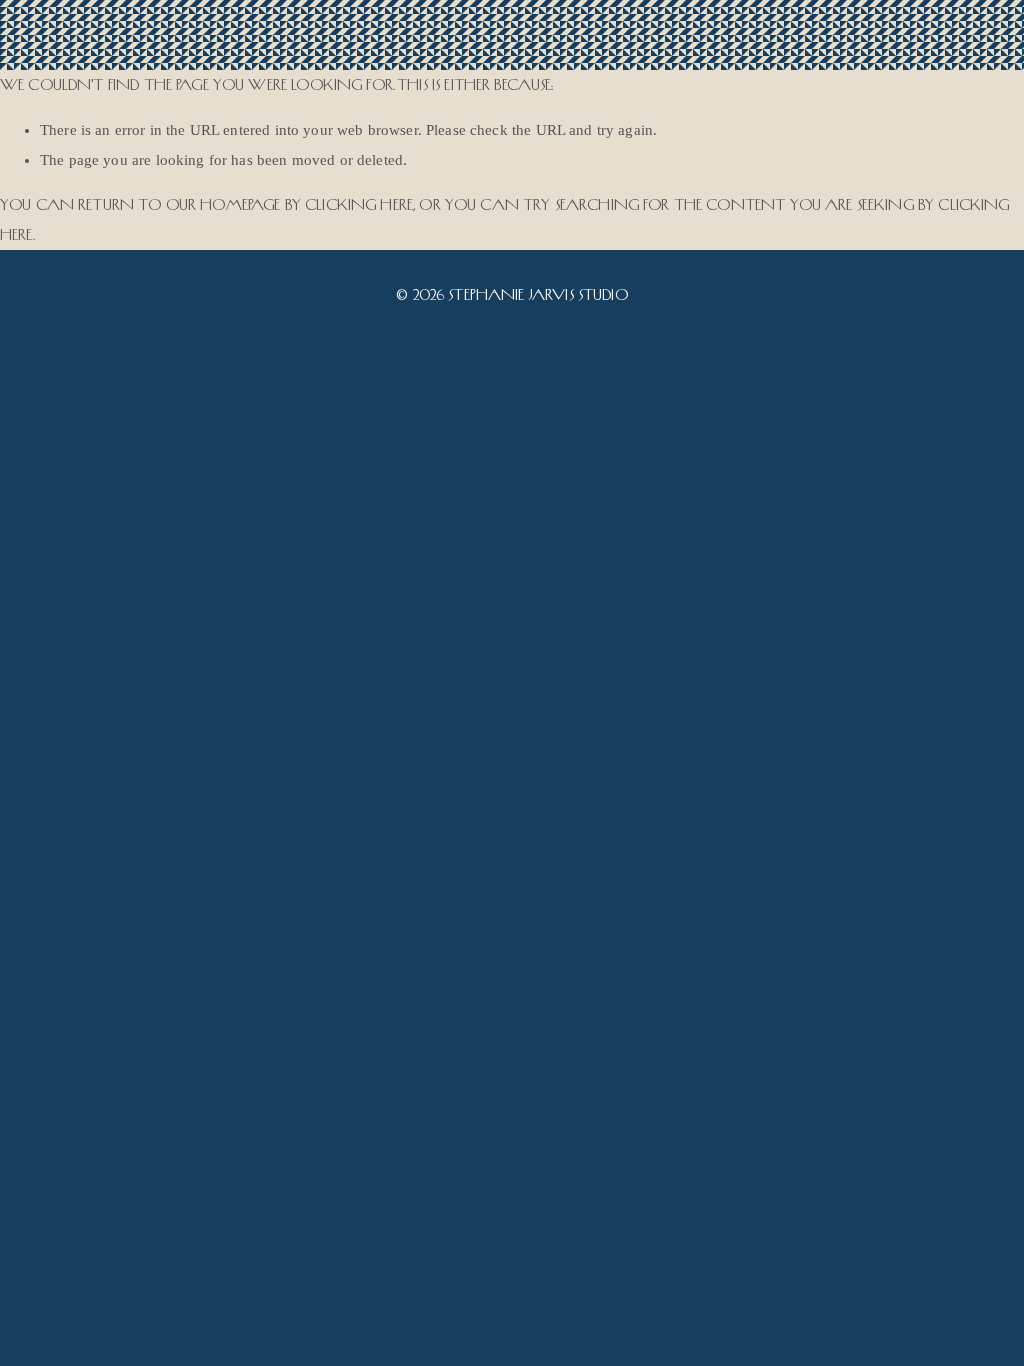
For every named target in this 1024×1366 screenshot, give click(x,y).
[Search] (201, 36)
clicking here (359, 205)
